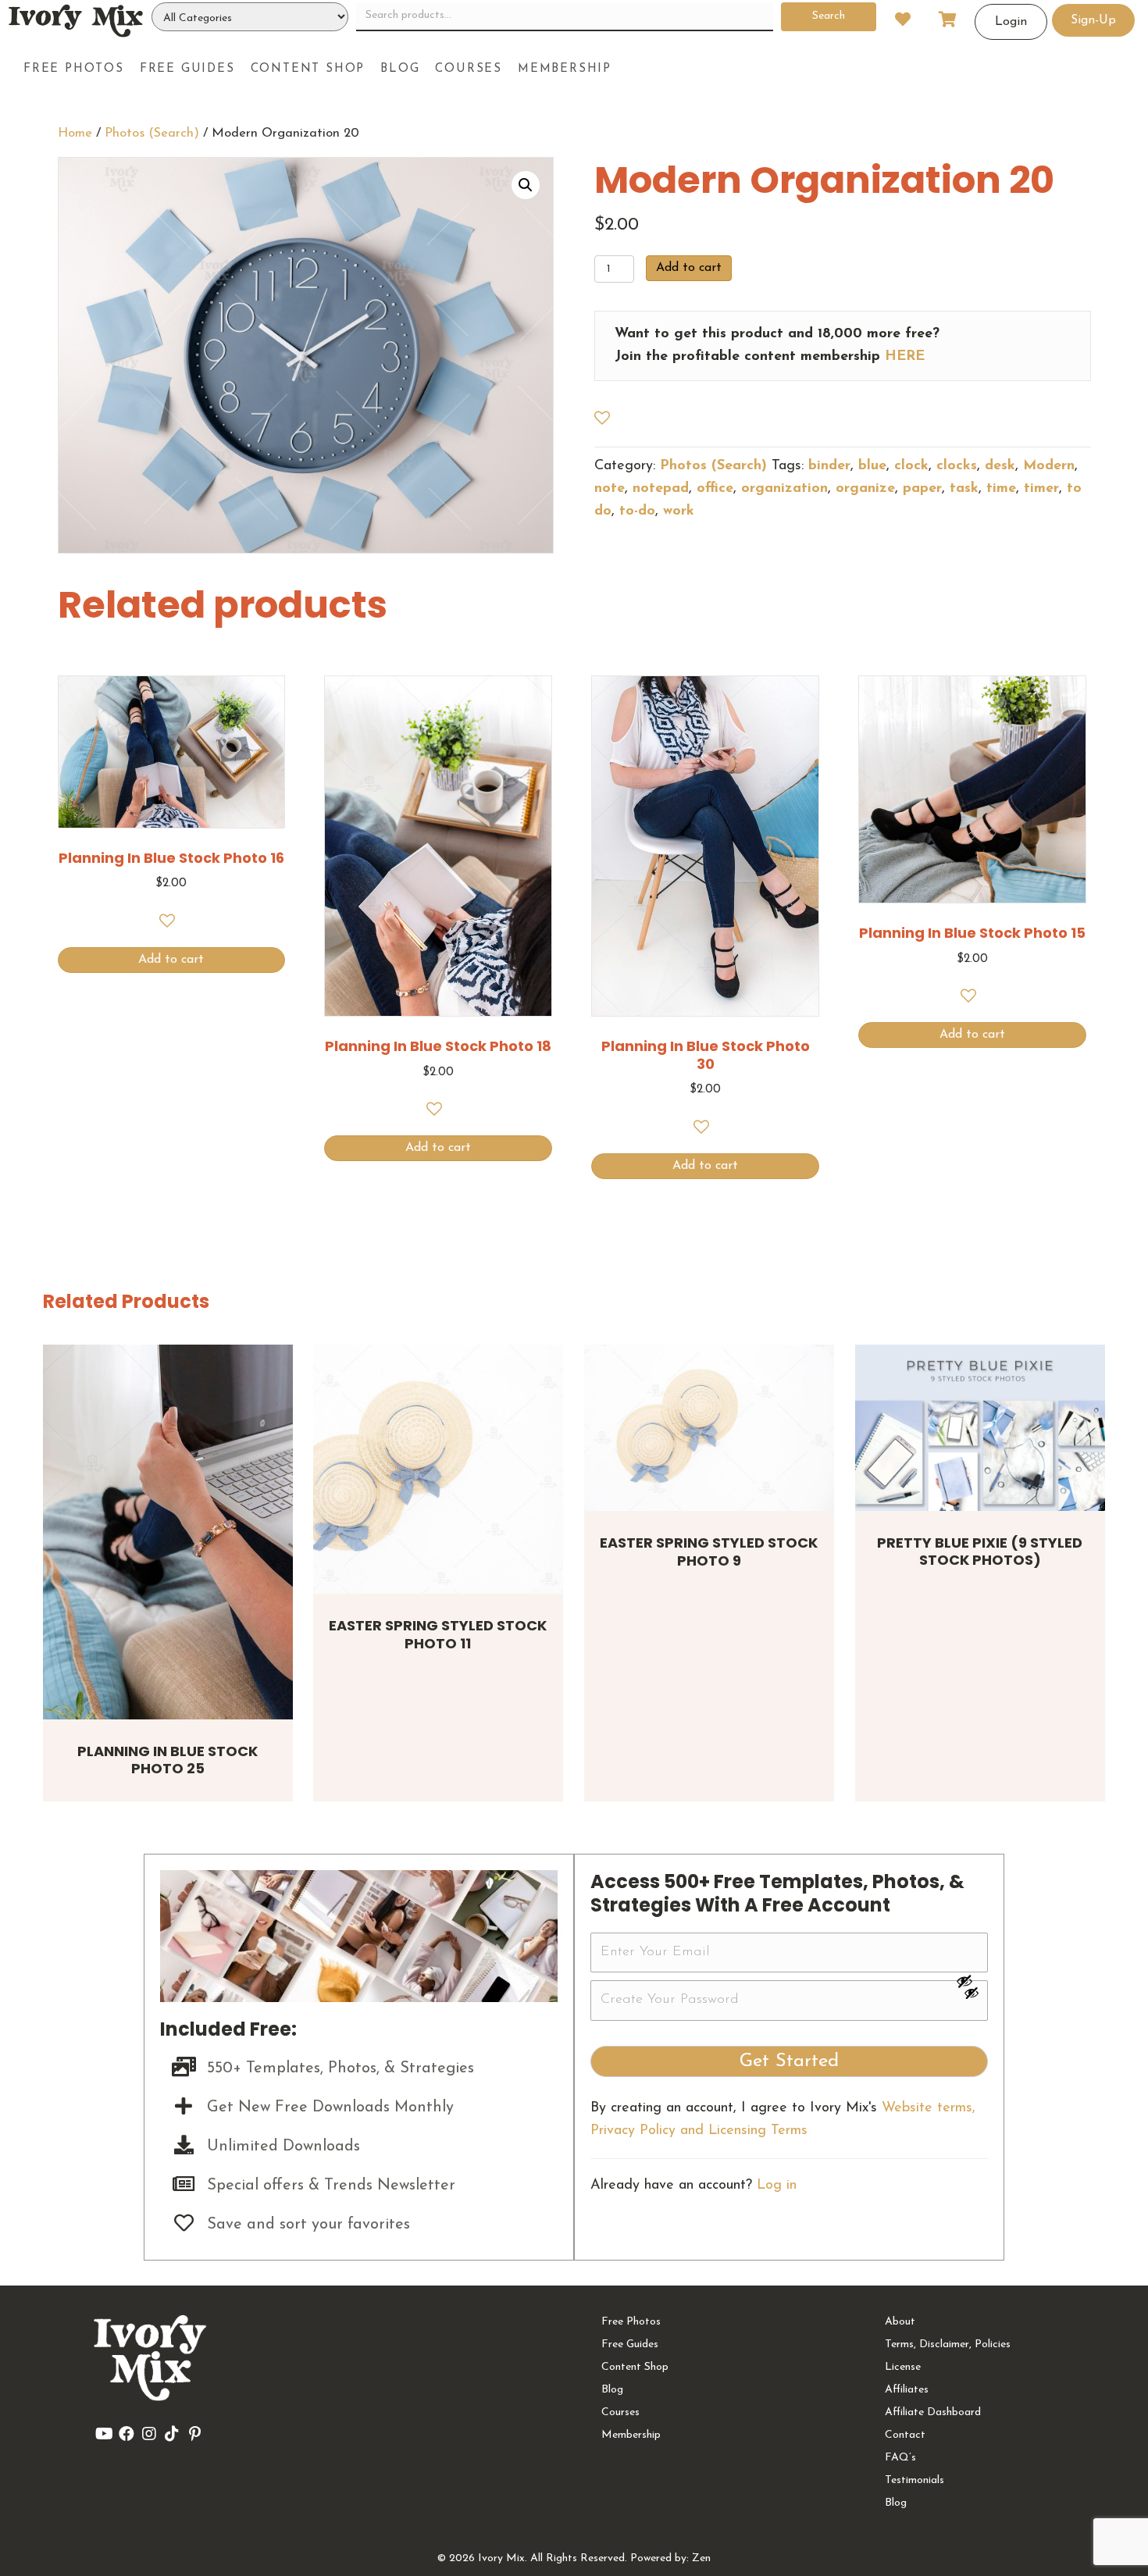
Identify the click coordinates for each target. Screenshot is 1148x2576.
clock (911, 466)
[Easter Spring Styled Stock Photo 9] (709, 1428)
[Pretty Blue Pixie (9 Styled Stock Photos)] (980, 1428)
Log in (777, 2186)
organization (784, 489)
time (1001, 489)
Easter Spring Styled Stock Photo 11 (438, 1634)
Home (75, 134)
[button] (526, 185)
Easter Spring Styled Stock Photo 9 (709, 1552)
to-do (637, 511)
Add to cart (689, 268)
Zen (701, 2558)
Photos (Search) (152, 134)
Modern (1049, 466)
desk (1000, 466)
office (715, 489)
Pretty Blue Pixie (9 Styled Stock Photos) (980, 1552)
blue (872, 466)
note (610, 489)
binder (829, 466)
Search (829, 16)
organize (865, 489)
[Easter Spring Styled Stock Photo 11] (438, 1470)
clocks (957, 466)
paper (922, 489)
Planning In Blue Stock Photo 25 (168, 1760)
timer (1041, 489)
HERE (905, 357)
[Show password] (972, 1981)
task (964, 489)
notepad (661, 489)
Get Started (789, 2061)
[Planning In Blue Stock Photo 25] (168, 1532)
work (679, 511)
